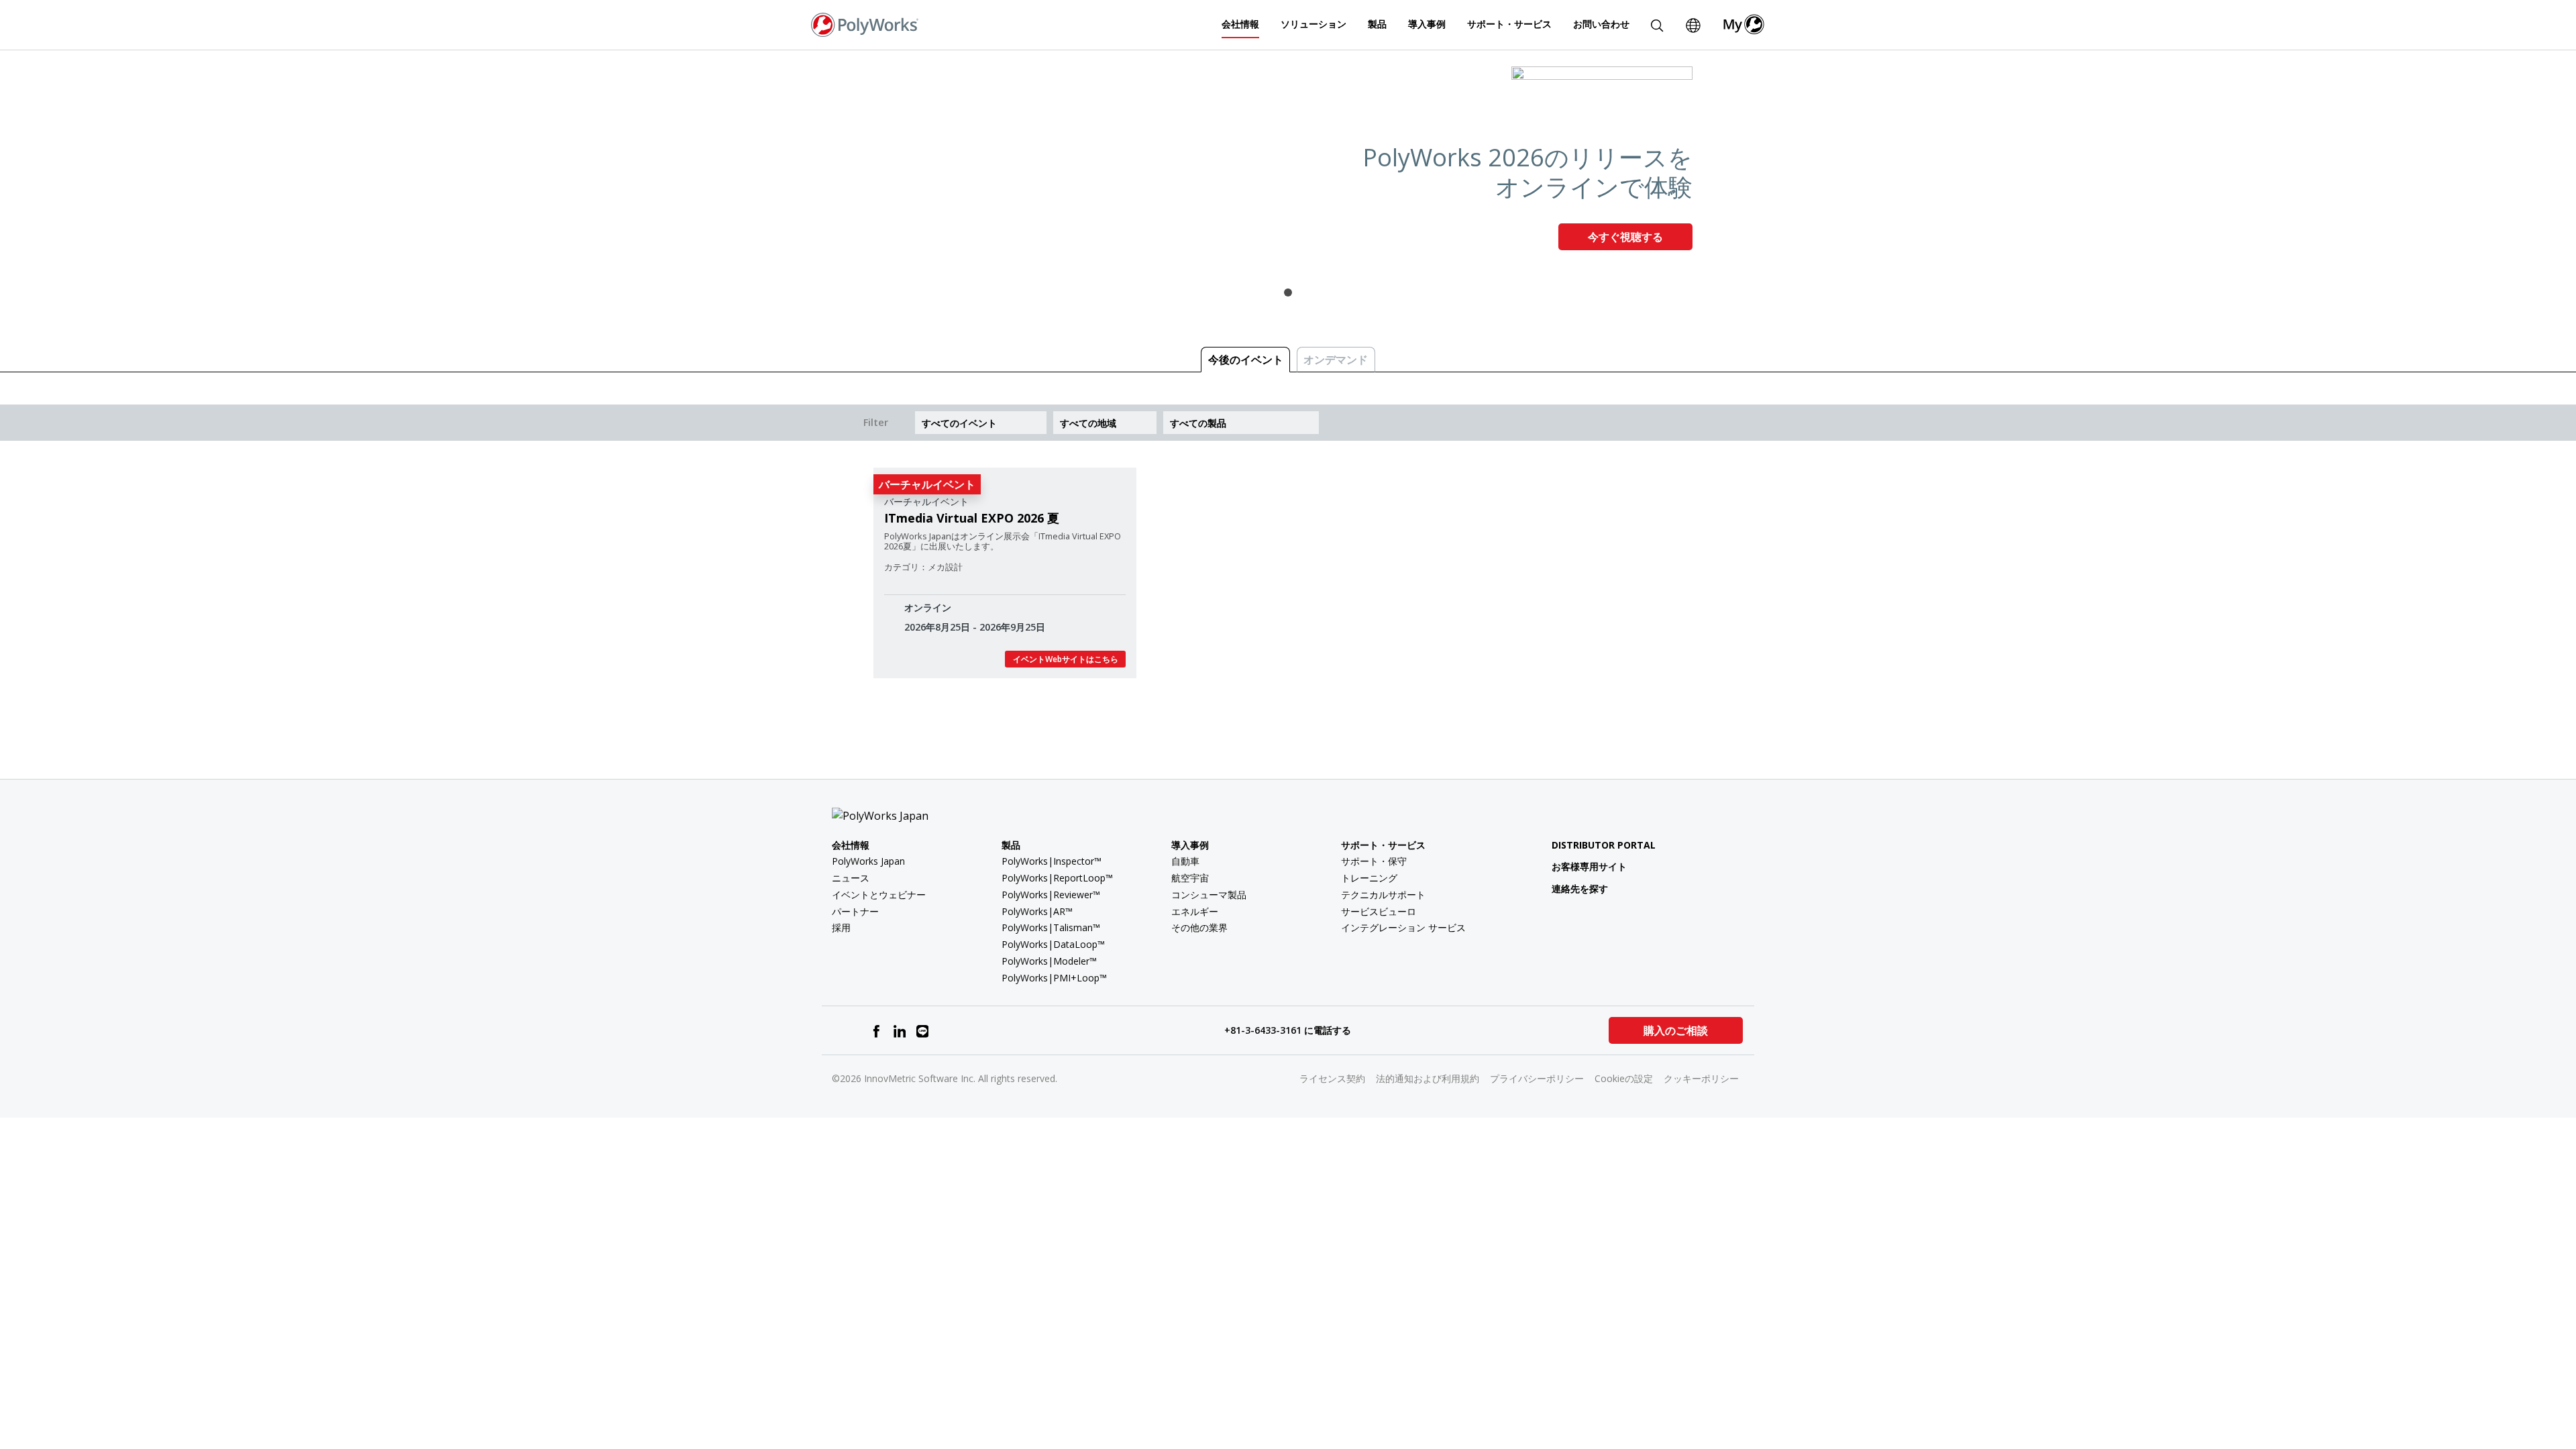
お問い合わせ (1601, 24)
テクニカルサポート (1383, 895)
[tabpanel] (1288, 164)
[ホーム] (865, 23)
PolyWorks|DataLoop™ (1053, 944)
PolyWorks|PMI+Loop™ (1054, 978)
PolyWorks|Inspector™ (1052, 861)
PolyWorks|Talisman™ (1051, 927)
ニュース (851, 878)
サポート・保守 (1374, 861)
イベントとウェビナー (879, 895)
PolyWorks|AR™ (1037, 911)
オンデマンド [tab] (1336, 360)
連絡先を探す (1580, 889)
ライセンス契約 (1332, 1078)
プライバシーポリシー (1537, 1078)
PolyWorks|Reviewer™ (1051, 895)
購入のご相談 (1676, 1030)
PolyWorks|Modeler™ (1049, 961)
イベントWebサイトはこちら (1066, 659)
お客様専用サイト (1589, 866)
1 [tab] (1288, 292)
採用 (841, 927)
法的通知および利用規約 (1428, 1078)
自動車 (1185, 861)
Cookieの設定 (1624, 1078)
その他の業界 (1199, 927)
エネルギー (1195, 911)
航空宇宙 (1190, 878)
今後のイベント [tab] (1246, 360)
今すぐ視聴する (1625, 237)
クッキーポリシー (1701, 1078)
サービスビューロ (1379, 911)
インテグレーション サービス (1403, 927)
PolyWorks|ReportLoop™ (1057, 878)
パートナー (855, 911)
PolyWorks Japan (868, 861)
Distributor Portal (1604, 845)
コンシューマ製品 (1209, 895)
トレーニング (1369, 878)
